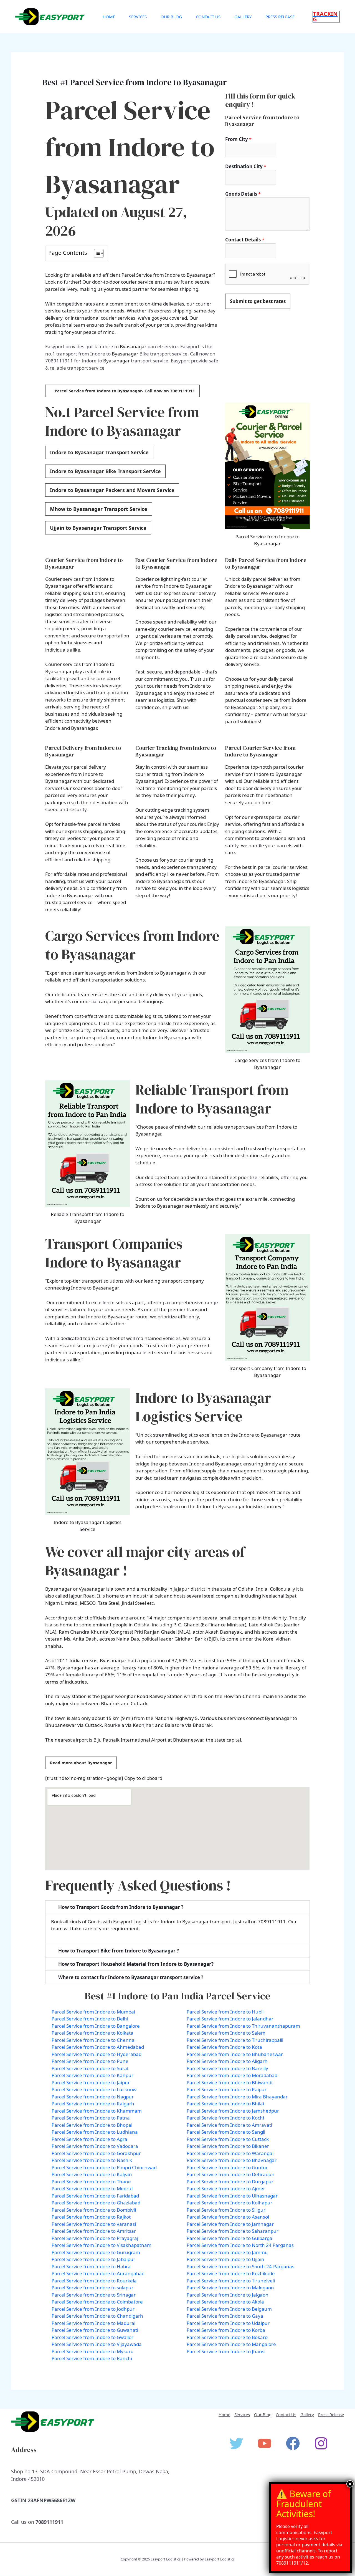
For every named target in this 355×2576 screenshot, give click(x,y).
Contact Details (245, 240)
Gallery (243, 17)
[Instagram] (321, 2443)
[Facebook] (293, 2443)
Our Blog (171, 17)
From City (238, 139)
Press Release (280, 17)
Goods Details (243, 194)
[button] (326, 17)
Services (138, 17)
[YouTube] (265, 2443)
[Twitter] (236, 2443)
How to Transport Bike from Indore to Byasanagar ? (119, 1951)
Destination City (246, 166)
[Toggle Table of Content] (96, 253)
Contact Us (208, 17)
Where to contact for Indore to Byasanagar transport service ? (131, 1977)
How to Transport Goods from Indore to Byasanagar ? (121, 1907)
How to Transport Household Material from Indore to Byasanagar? (136, 1964)
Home (109, 17)
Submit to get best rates (258, 301)
